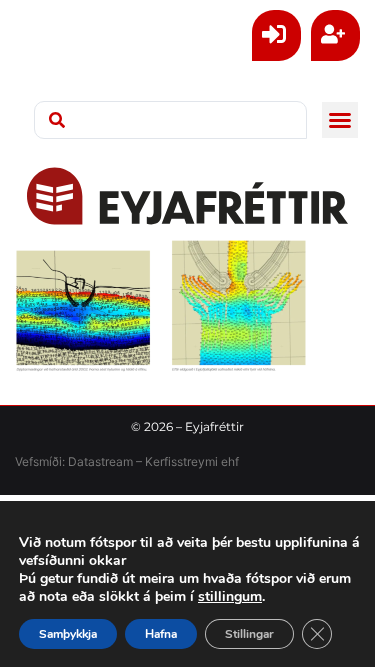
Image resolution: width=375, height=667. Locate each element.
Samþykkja (68, 634)
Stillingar (249, 634)
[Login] (276, 35)
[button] (340, 120)
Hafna (161, 634)
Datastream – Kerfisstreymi (141, 461)
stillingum (230, 597)
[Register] (335, 35)
